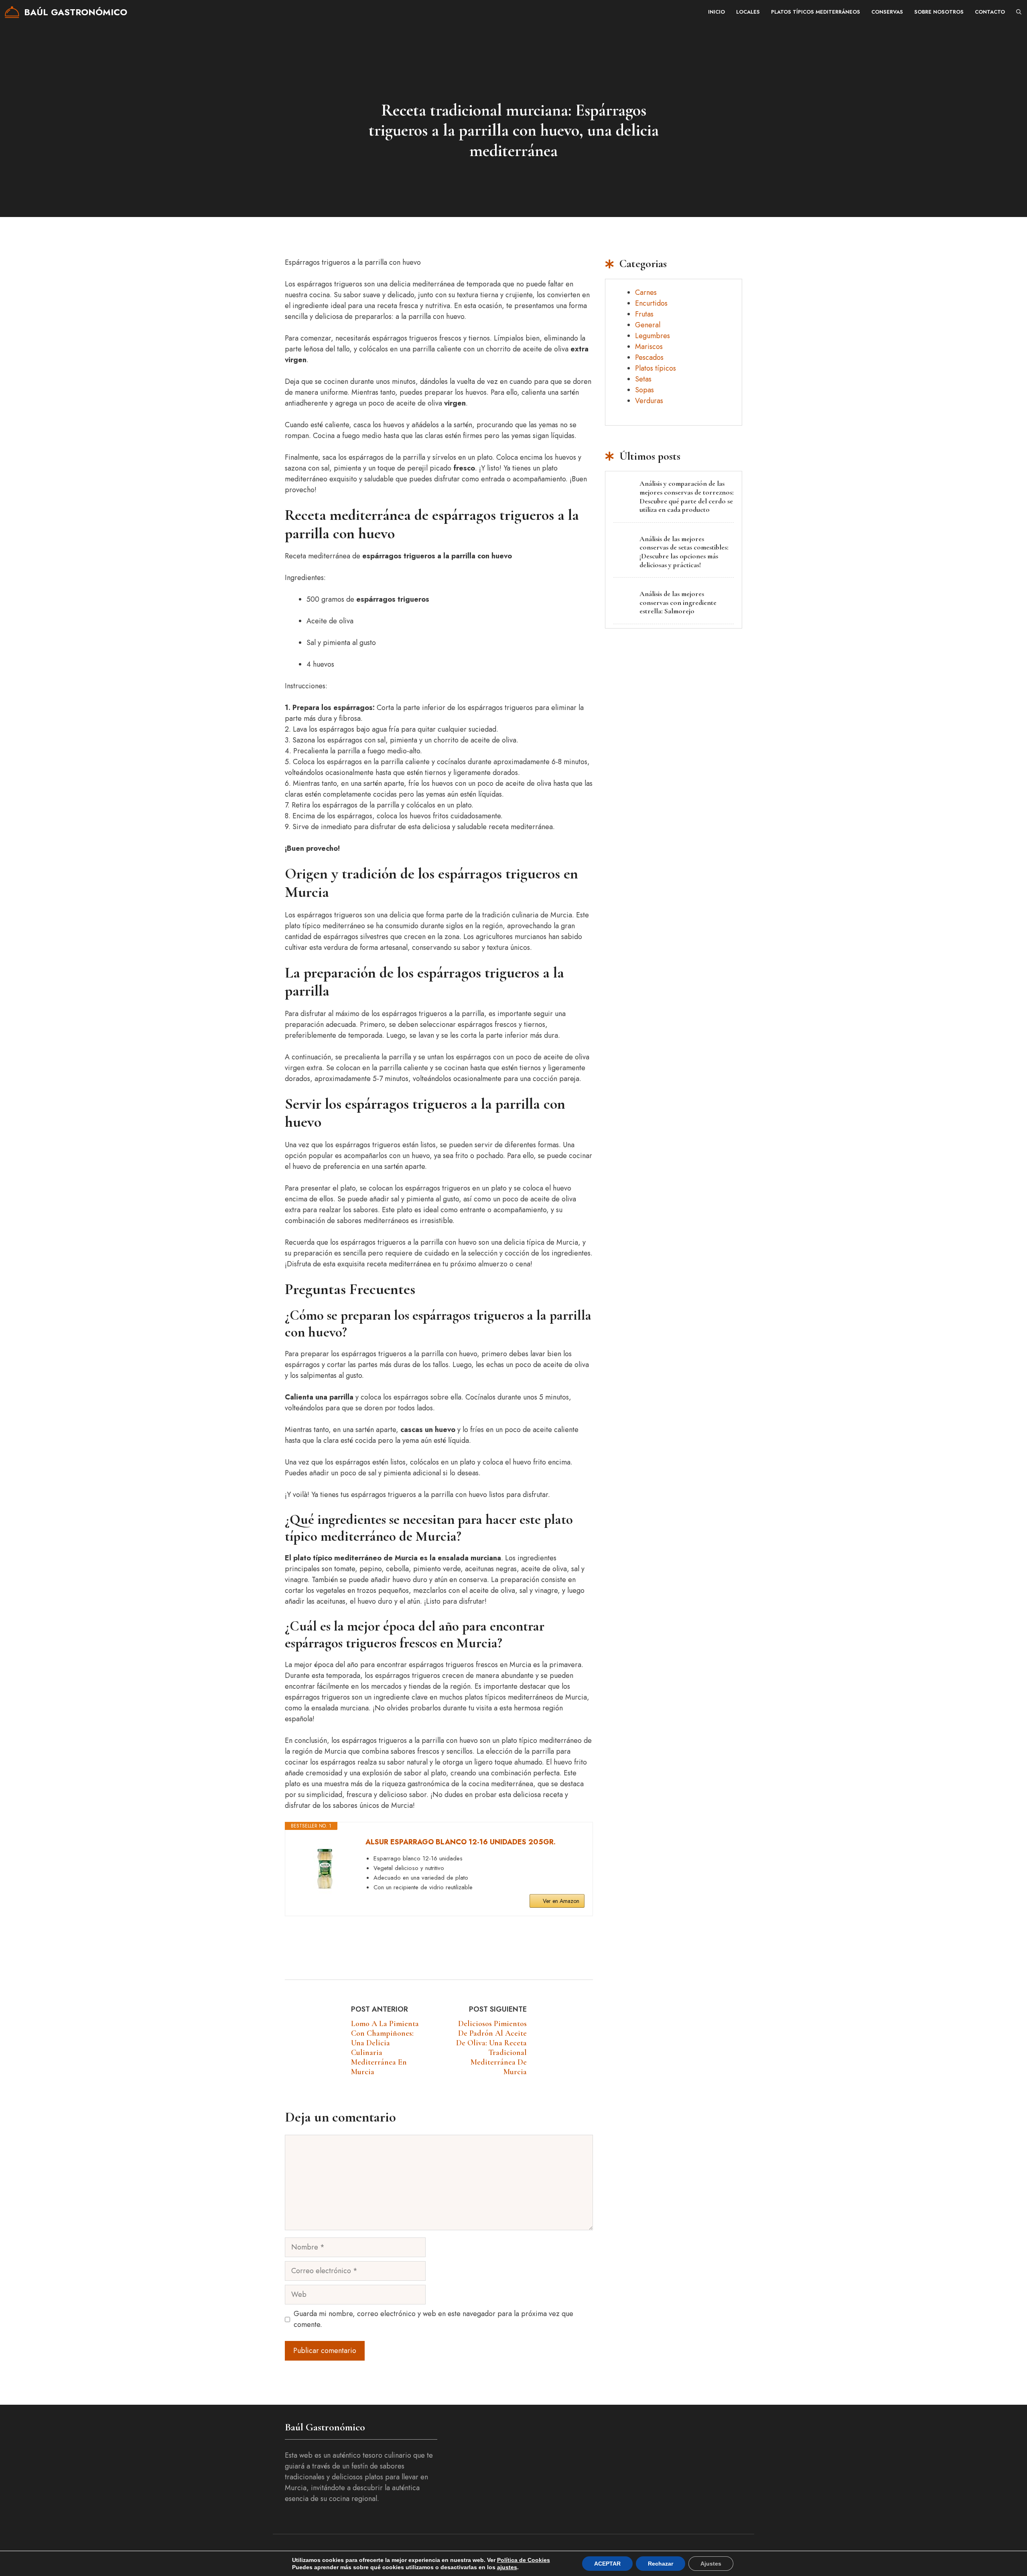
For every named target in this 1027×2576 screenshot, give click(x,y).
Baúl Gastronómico (76, 12)
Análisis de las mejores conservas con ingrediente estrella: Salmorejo (678, 602)
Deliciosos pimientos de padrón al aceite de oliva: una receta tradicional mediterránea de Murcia (491, 2048)
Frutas (644, 314)
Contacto (990, 12)
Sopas (644, 390)
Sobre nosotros (939, 12)
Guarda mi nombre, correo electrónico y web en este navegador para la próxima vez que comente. (433, 2319)
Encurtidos (651, 303)
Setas (643, 379)
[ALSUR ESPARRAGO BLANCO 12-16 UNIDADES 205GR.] (325, 1868)
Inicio (716, 12)
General (648, 325)
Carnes (646, 292)
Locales (748, 12)
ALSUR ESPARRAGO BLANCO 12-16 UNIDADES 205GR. (461, 1842)
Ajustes (711, 2564)
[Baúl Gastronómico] (12, 12)
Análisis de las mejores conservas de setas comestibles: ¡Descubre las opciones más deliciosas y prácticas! (684, 552)
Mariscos (649, 347)
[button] (1019, 12)
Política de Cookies (524, 2560)
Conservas (887, 12)
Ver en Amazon (561, 1901)
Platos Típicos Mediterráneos (816, 12)
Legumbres (653, 336)
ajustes (507, 2567)
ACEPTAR (607, 2564)
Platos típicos (656, 368)
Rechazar (661, 2564)
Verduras (649, 401)
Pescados (649, 357)
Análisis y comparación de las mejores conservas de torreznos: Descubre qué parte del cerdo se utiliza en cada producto (687, 496)
